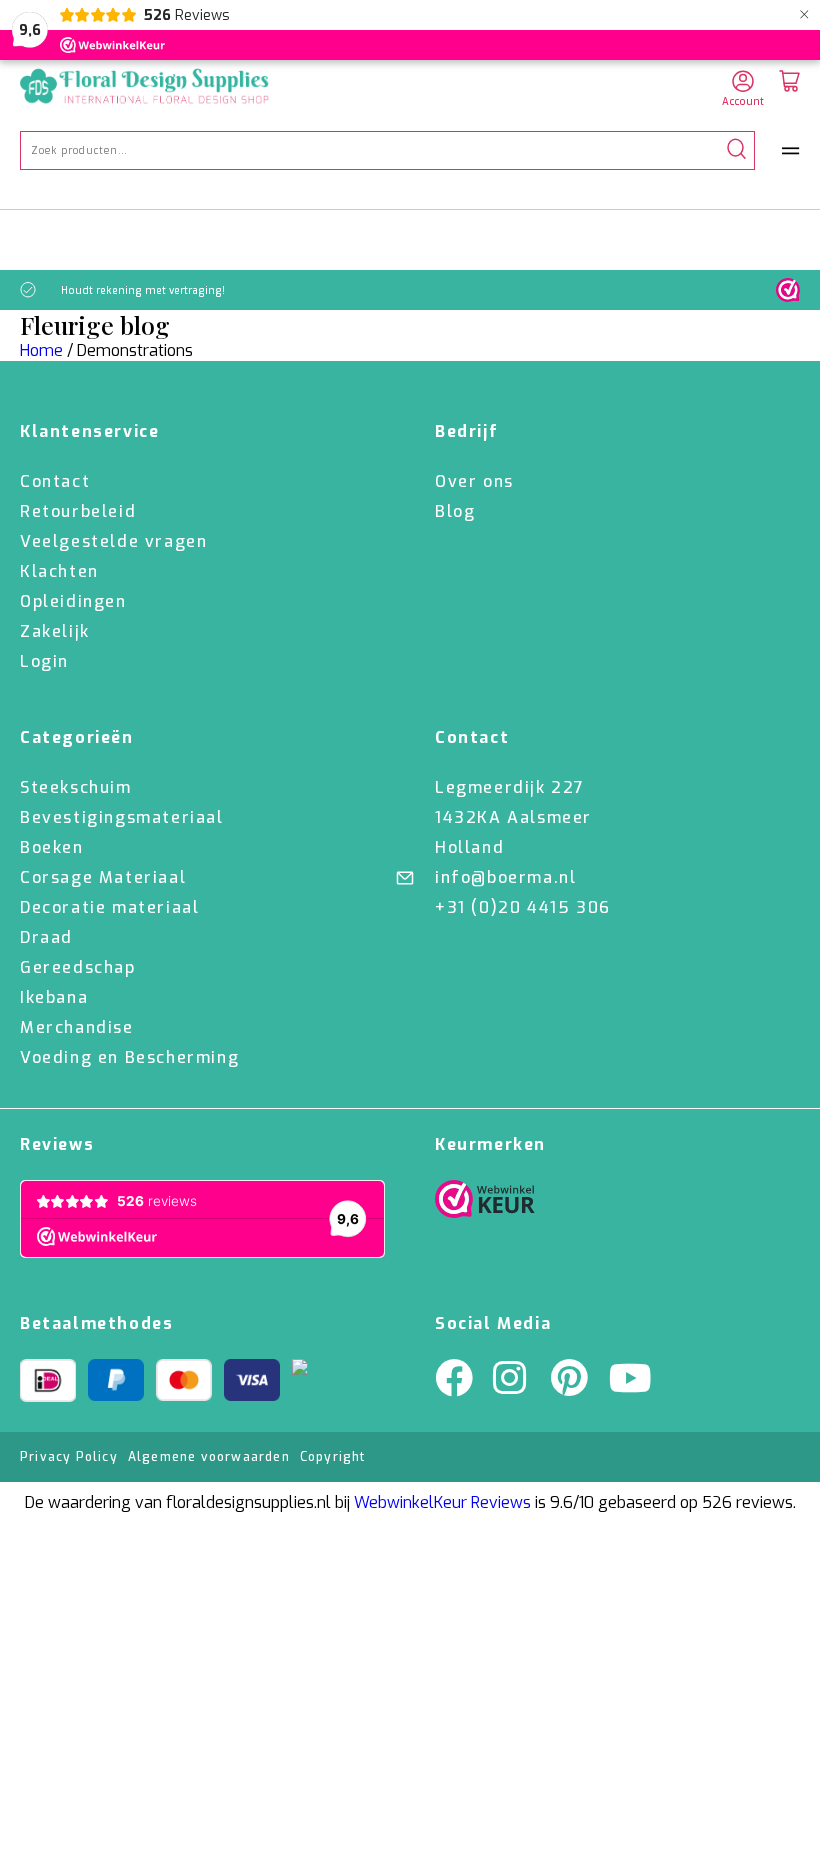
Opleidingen (73, 601)
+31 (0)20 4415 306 (523, 907)
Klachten (59, 571)
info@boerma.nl (505, 877)
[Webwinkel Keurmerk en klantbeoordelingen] (788, 290)
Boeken (52, 847)
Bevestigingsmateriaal (122, 817)
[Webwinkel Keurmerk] (485, 1204)
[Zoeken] (736, 150)
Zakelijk (55, 631)
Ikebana (54, 997)
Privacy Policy (69, 1457)
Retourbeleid (78, 511)
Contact (55, 481)
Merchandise (77, 1027)
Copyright (333, 1457)
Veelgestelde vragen (113, 541)
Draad (46, 937)
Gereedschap (78, 967)
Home (41, 350)
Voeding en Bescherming (129, 1057)
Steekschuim (76, 787)
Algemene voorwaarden (209, 1457)
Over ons (474, 481)
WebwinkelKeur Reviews (442, 1502)
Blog (455, 511)
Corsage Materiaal (103, 877)
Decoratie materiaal (109, 907)
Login (44, 661)
